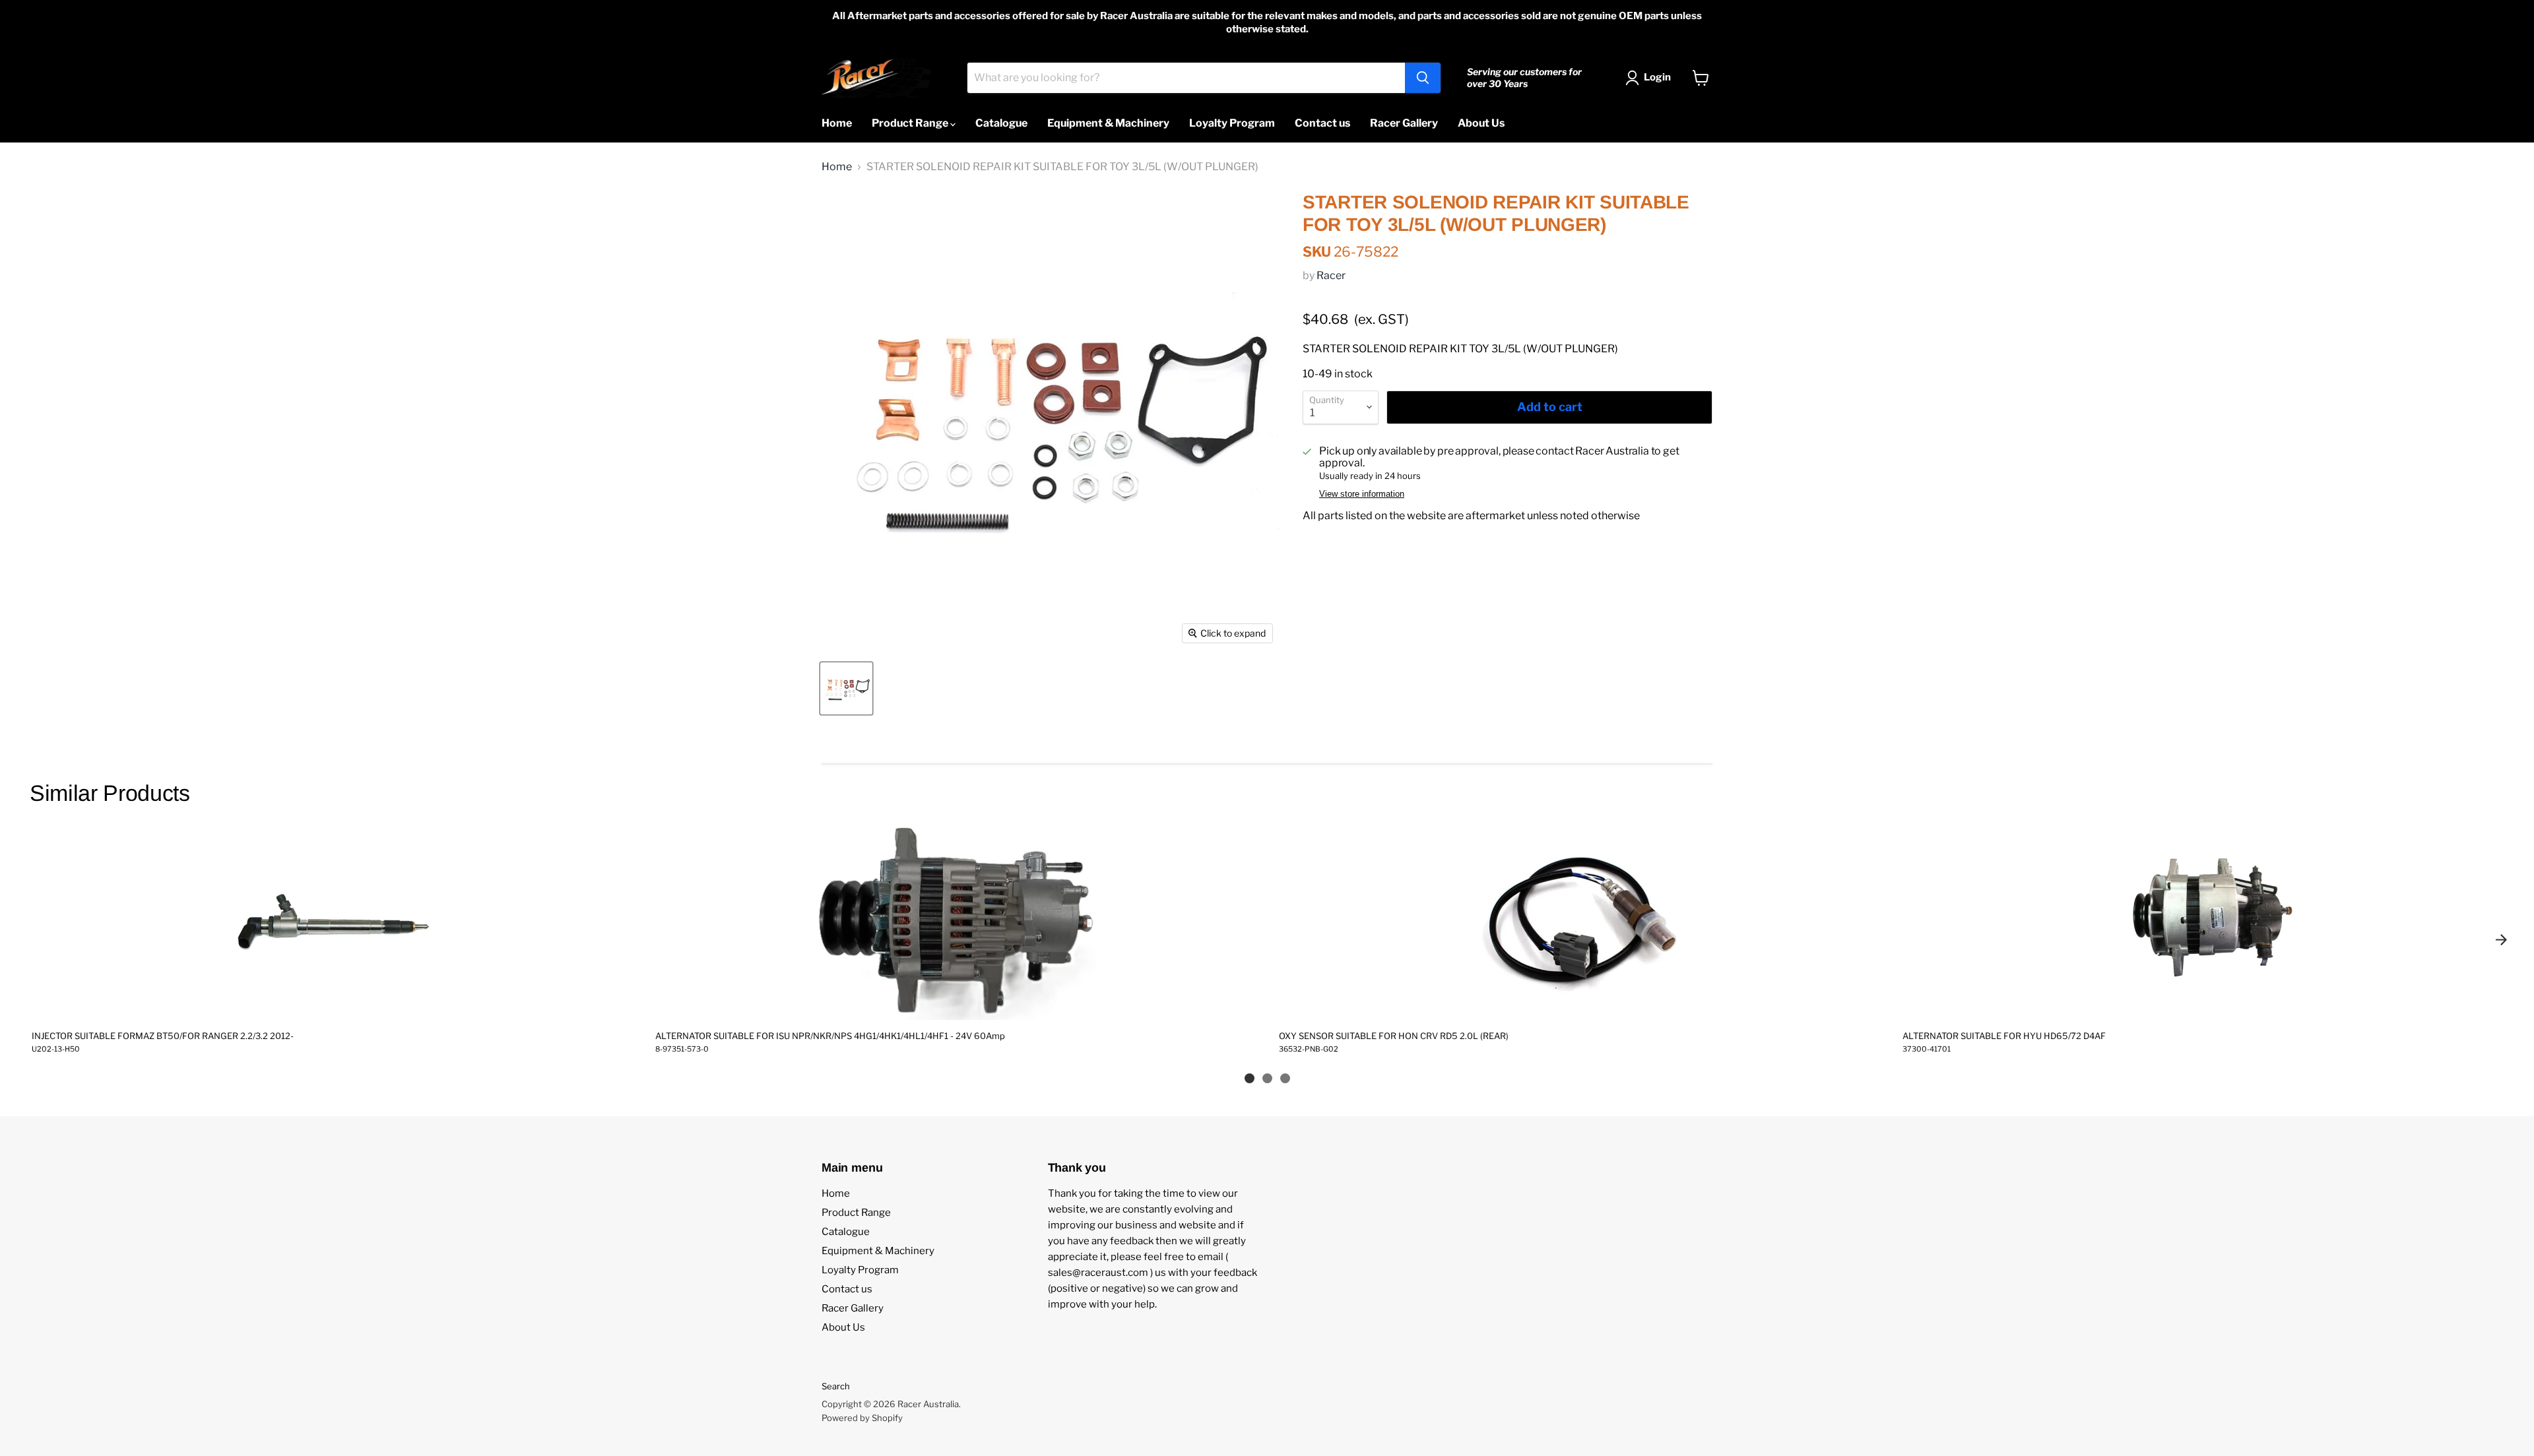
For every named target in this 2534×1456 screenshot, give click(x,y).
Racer (1331, 275)
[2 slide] (1267, 1078)
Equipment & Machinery (1108, 123)
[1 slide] (1250, 1078)
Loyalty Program (1232, 123)
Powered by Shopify (862, 1418)
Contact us (1322, 123)
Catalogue (1001, 123)
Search (836, 1386)
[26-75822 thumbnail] (846, 688)
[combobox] (1186, 78)
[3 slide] (1285, 1078)
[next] (2501, 939)
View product (331, 1006)
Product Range (911, 123)
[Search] (1423, 78)
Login (1657, 77)
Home (837, 123)
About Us (1481, 123)
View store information (1362, 494)
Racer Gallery (1404, 123)
